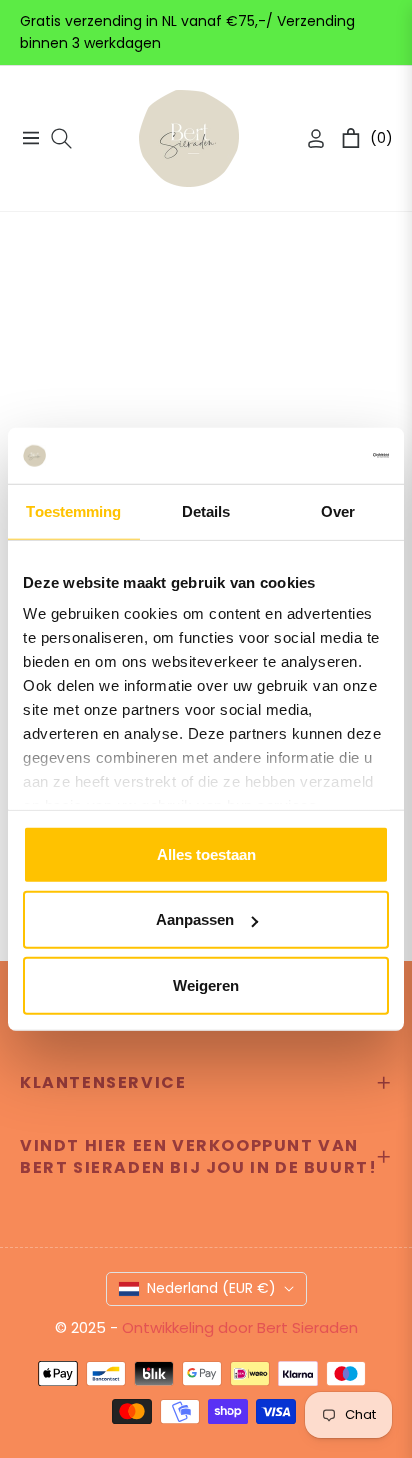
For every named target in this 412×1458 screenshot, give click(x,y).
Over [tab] (338, 510)
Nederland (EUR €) (211, 1288)
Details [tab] (206, 510)
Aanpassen (195, 919)
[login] (308, 138)
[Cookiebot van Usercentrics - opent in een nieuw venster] (301, 456)
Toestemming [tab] (73, 510)
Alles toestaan (206, 853)
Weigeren (206, 984)
